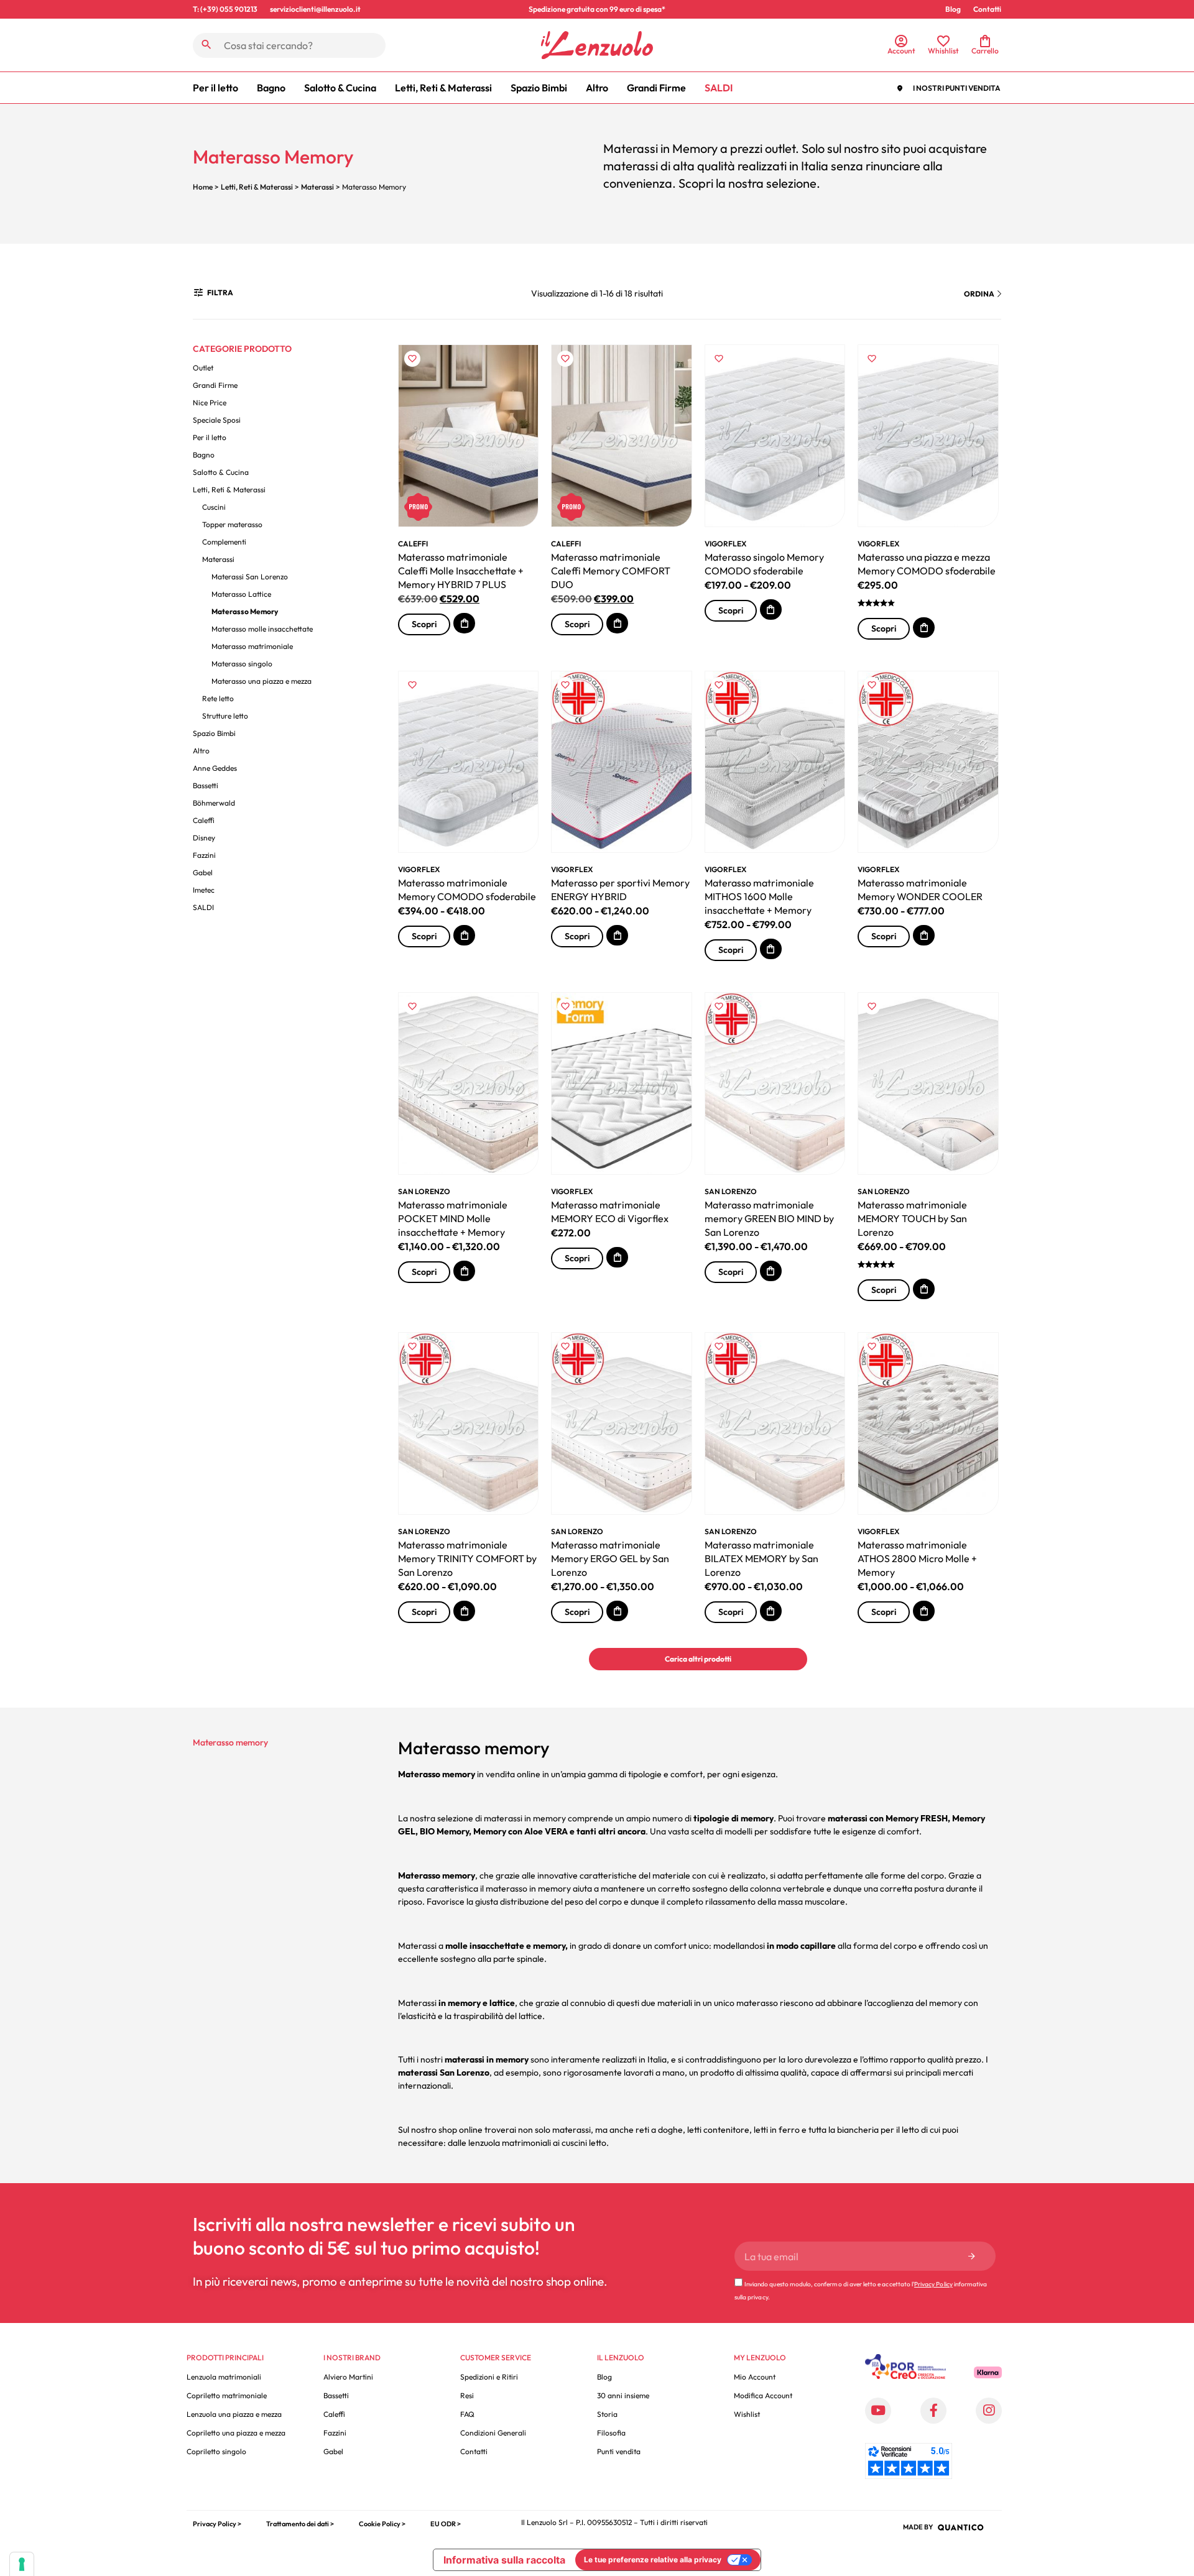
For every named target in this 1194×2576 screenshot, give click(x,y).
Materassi (317, 187)
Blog (953, 9)
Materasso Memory (245, 611)
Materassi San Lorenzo (250, 577)
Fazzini (204, 855)
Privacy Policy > (217, 2524)
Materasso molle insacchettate (262, 629)
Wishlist (747, 2414)
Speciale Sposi (217, 420)
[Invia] (972, 2256)
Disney (204, 838)
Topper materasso (232, 524)
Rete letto (218, 698)
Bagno (271, 88)
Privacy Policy (933, 2284)
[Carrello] (985, 41)
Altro (597, 88)
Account (901, 51)
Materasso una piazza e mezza (261, 681)
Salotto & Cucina (340, 88)
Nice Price (210, 402)
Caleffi (204, 820)
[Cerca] (206, 45)
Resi (467, 2395)
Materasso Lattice (241, 594)
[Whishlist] (943, 41)
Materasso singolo (242, 664)
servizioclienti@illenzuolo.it (315, 9)
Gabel (203, 872)
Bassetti (206, 785)
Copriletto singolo (216, 2451)
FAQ (467, 2414)
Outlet (203, 368)
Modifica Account (763, 2395)
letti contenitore (718, 2130)
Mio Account (755, 2377)
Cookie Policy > (382, 2524)
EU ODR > (446, 2524)
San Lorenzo (424, 1191)
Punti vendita (619, 2451)
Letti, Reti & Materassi (443, 88)
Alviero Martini (348, 2377)
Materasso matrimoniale (252, 646)
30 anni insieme (623, 2395)
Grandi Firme (656, 88)
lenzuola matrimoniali (510, 2143)
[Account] (901, 41)
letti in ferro (777, 2130)
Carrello (985, 51)
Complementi (224, 542)
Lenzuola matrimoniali (224, 2377)
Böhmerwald (214, 803)
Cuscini (214, 507)
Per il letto (215, 88)
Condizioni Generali (493, 2433)
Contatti (987, 9)
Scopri (424, 624)
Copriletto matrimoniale (227, 2395)
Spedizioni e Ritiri (489, 2377)
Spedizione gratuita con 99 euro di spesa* (597, 9)
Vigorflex (725, 544)
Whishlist (943, 51)
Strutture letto (225, 716)
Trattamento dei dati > (300, 2524)
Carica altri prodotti (698, 1659)
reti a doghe (659, 2130)
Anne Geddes (215, 768)
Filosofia (611, 2433)
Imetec (204, 890)
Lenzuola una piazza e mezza (234, 2414)
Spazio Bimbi (539, 88)
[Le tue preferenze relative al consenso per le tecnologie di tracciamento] (22, 2564)
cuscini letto (584, 2143)
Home (203, 187)
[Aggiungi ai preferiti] (412, 358)
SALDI (719, 88)
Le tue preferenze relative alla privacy (653, 2560)
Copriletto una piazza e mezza (236, 2433)
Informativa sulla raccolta (504, 2560)
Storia (607, 2414)
